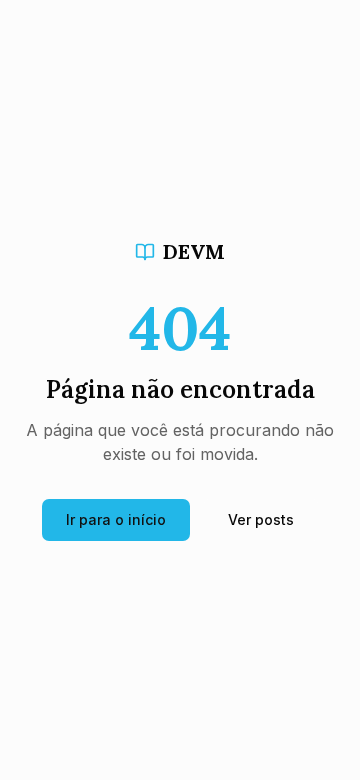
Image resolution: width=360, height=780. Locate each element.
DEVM (194, 251)
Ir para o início (116, 519)
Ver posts (261, 519)
